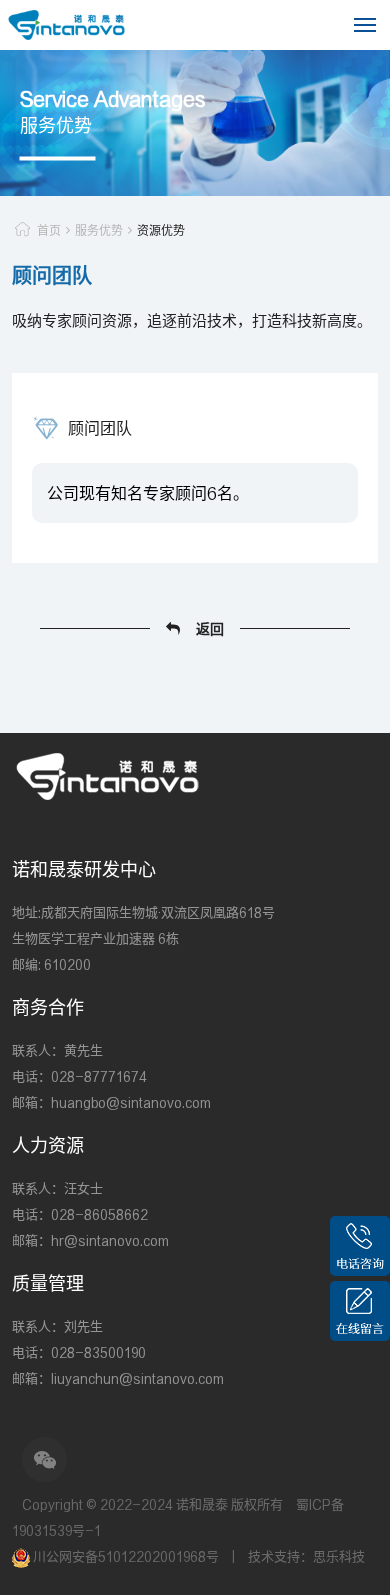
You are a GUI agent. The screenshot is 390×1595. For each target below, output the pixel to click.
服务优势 (99, 230)
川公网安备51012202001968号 (126, 1556)
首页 (49, 230)
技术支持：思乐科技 (306, 1556)
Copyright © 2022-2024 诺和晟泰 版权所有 (152, 1504)
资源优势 (161, 230)
